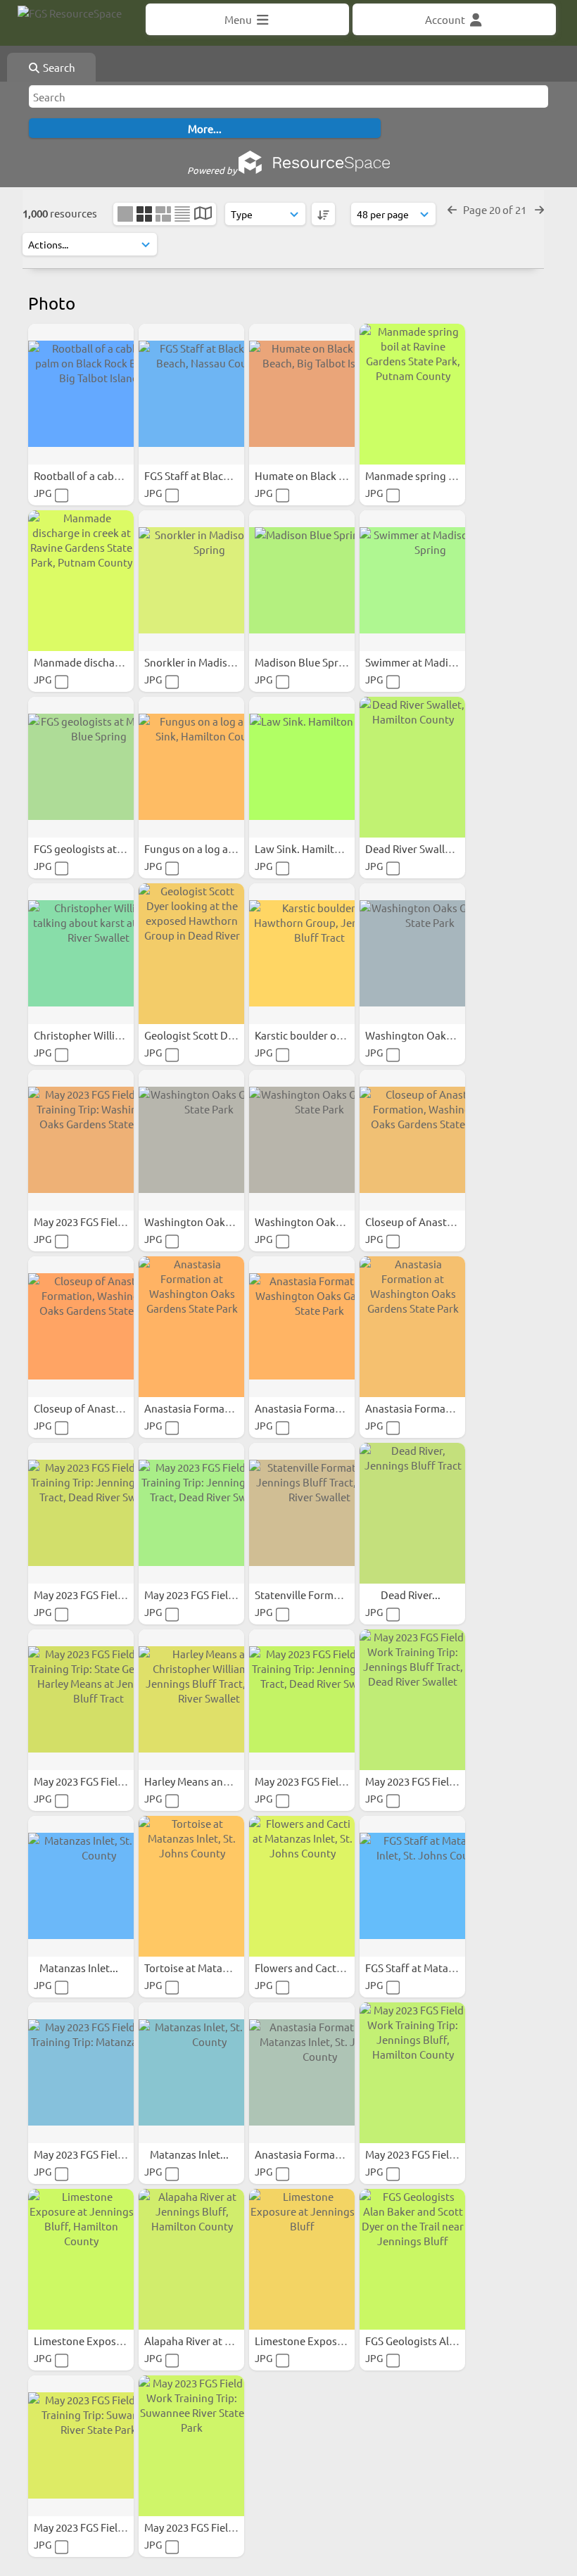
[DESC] (323, 214)
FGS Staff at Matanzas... (423, 1968)
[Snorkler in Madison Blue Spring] (191, 581)
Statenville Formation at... (318, 1595)
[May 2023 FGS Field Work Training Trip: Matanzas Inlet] (81, 2073)
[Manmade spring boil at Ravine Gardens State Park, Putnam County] (412, 394)
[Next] (539, 209)
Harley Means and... (192, 1781)
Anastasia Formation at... (205, 1408)
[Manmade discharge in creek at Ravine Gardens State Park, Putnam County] (81, 581)
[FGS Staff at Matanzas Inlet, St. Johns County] (412, 1886)
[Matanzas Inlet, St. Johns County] (81, 1886)
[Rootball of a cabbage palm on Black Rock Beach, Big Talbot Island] (81, 394)
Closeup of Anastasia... (421, 1221)
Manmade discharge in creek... (107, 662)
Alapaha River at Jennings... (212, 2341)
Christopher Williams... (89, 1035)
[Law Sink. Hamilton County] (302, 767)
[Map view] (203, 214)
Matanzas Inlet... (80, 1968)
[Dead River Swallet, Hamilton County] (412, 767)
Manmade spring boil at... (427, 475)
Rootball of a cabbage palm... (104, 475)
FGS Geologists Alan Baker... (433, 2341)
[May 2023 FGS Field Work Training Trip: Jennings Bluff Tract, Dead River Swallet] (81, 1513)
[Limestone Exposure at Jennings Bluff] (302, 2259)
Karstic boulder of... (303, 1035)
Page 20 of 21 (496, 209)
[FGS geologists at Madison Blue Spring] (81, 767)
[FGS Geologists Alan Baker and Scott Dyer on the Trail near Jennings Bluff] (412, 2259)
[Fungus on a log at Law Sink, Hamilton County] (191, 767)
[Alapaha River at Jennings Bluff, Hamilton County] (191, 2259)
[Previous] (452, 209)
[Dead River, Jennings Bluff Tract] (412, 1513)
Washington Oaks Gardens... (435, 1035)
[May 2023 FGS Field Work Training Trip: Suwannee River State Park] (81, 2446)
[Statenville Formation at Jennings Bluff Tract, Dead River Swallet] (302, 1513)
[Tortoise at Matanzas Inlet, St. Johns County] (191, 1886)
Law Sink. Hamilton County (320, 848)
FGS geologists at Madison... (102, 848)
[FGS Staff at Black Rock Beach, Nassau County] (191, 394)
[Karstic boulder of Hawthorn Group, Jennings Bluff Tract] (302, 954)
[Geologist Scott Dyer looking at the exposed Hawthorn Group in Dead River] (191, 954)
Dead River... (412, 1595)
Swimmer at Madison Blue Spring (445, 662)
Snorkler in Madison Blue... (209, 662)
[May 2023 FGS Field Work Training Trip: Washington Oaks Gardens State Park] (81, 1140)
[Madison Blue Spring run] (302, 581)
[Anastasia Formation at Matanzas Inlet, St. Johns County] (302, 2073)
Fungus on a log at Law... (204, 848)
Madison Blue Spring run (315, 662)
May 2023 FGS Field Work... (98, 1221)
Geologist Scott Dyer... (198, 1035)
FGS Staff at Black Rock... (204, 475)
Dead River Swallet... (415, 848)
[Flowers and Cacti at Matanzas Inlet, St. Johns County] (302, 1886)
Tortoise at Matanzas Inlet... (211, 1968)
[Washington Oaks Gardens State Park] (412, 954)
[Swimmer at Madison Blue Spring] (412, 581)
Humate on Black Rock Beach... (329, 475)
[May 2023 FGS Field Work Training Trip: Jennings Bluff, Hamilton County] (412, 2073)
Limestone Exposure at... (94, 2341)
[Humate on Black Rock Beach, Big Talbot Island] (302, 394)
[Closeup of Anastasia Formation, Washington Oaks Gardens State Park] (412, 1140)
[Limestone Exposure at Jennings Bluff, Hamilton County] (81, 2259)
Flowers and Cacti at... (308, 1968)
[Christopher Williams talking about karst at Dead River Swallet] (81, 954)
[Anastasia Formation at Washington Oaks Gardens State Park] (191, 1327)
